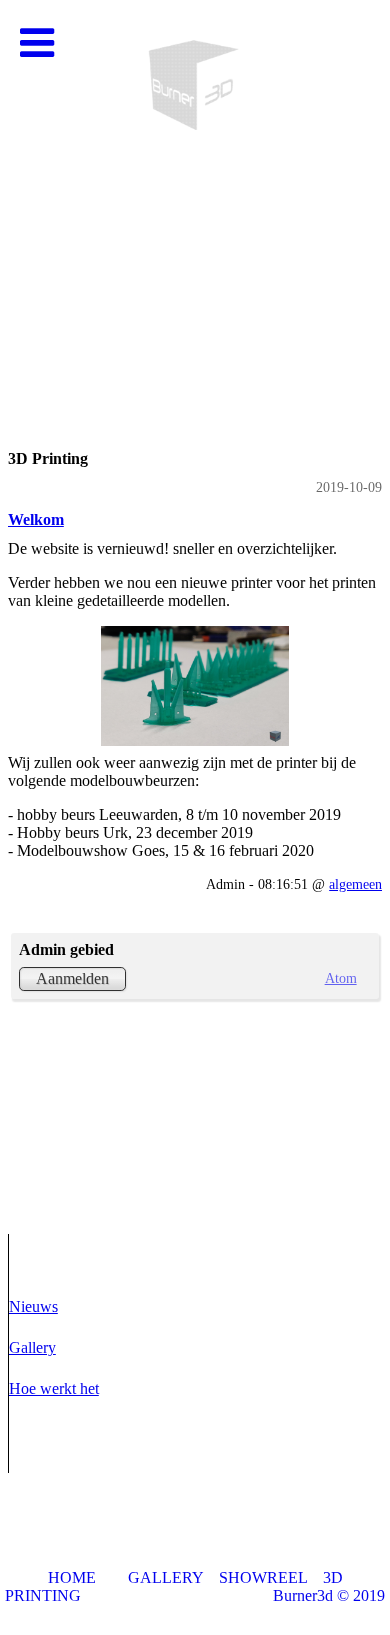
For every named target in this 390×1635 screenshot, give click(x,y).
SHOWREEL (263, 1577)
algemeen (355, 884)
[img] (195, 200)
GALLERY (165, 1577)
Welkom (36, 519)
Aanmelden (72, 978)
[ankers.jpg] (195, 686)
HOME (72, 1577)
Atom (340, 978)
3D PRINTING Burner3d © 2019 (195, 1586)
